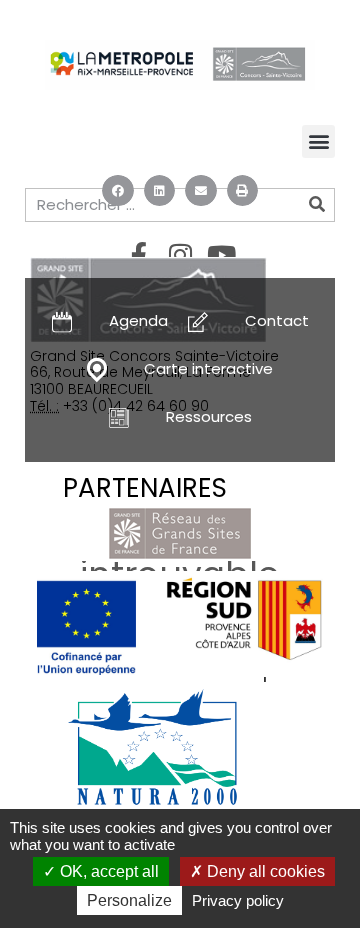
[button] (118, 191)
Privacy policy (238, 900)
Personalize (129, 900)
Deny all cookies (264, 871)
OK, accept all (107, 871)
